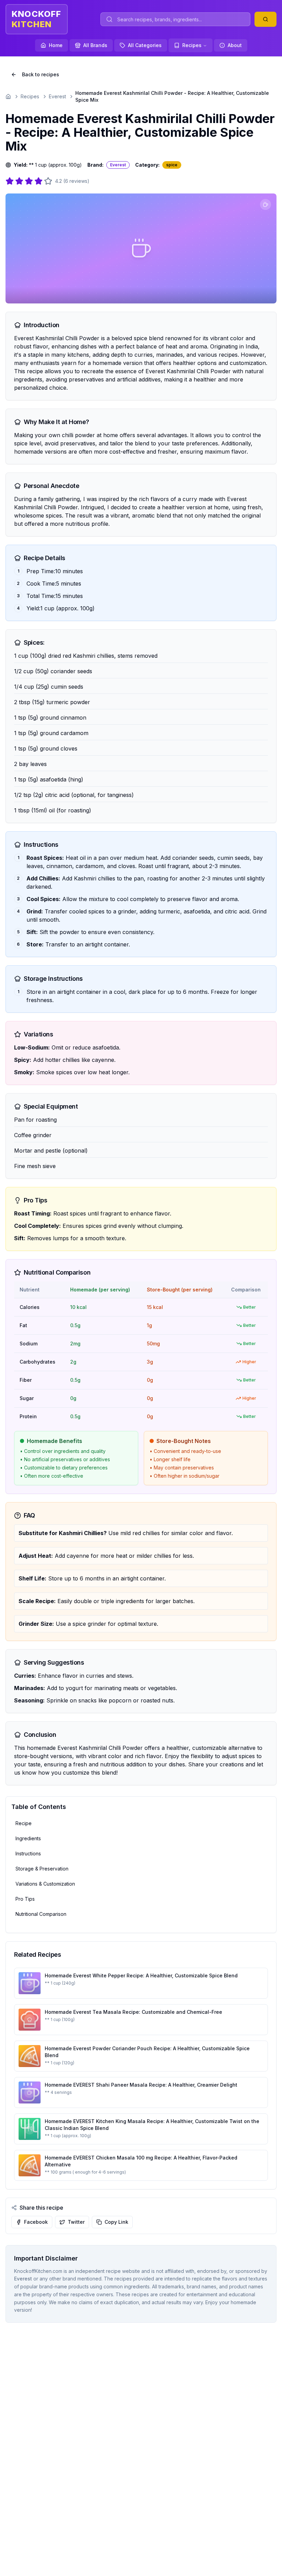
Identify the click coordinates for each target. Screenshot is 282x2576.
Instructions (28, 1853)
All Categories (145, 45)
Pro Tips (25, 1899)
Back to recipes (41, 74)
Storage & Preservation (42, 1869)
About (235, 45)
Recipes (192, 45)
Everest (57, 96)
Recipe (24, 1823)
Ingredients (28, 1838)
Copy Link (116, 2222)
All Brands (95, 45)
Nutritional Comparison (41, 1914)
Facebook (36, 2222)
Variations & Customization (45, 1884)
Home (56, 45)
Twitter (76, 2222)
